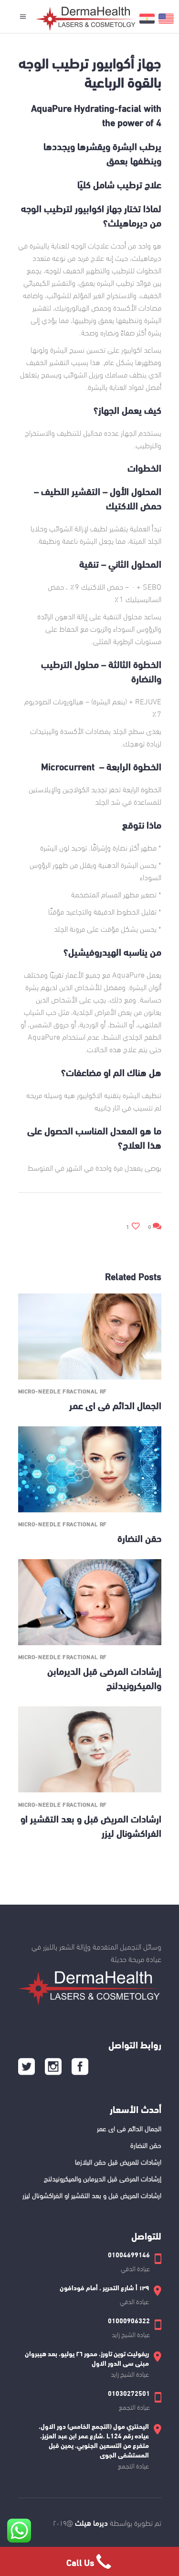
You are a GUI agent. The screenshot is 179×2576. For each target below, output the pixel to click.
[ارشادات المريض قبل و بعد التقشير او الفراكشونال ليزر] (90, 1749)
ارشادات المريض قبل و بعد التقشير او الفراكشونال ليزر (92, 2195)
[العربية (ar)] (147, 23)
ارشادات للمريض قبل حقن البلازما (118, 2161)
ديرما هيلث (90, 2522)
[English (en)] (166, 23)
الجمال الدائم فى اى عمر (115, 1405)
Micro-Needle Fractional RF (63, 1391)
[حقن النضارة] (90, 1469)
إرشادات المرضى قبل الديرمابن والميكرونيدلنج (103, 2178)
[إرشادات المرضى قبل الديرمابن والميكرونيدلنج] (90, 1602)
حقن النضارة (139, 1537)
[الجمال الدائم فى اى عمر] (90, 1337)
